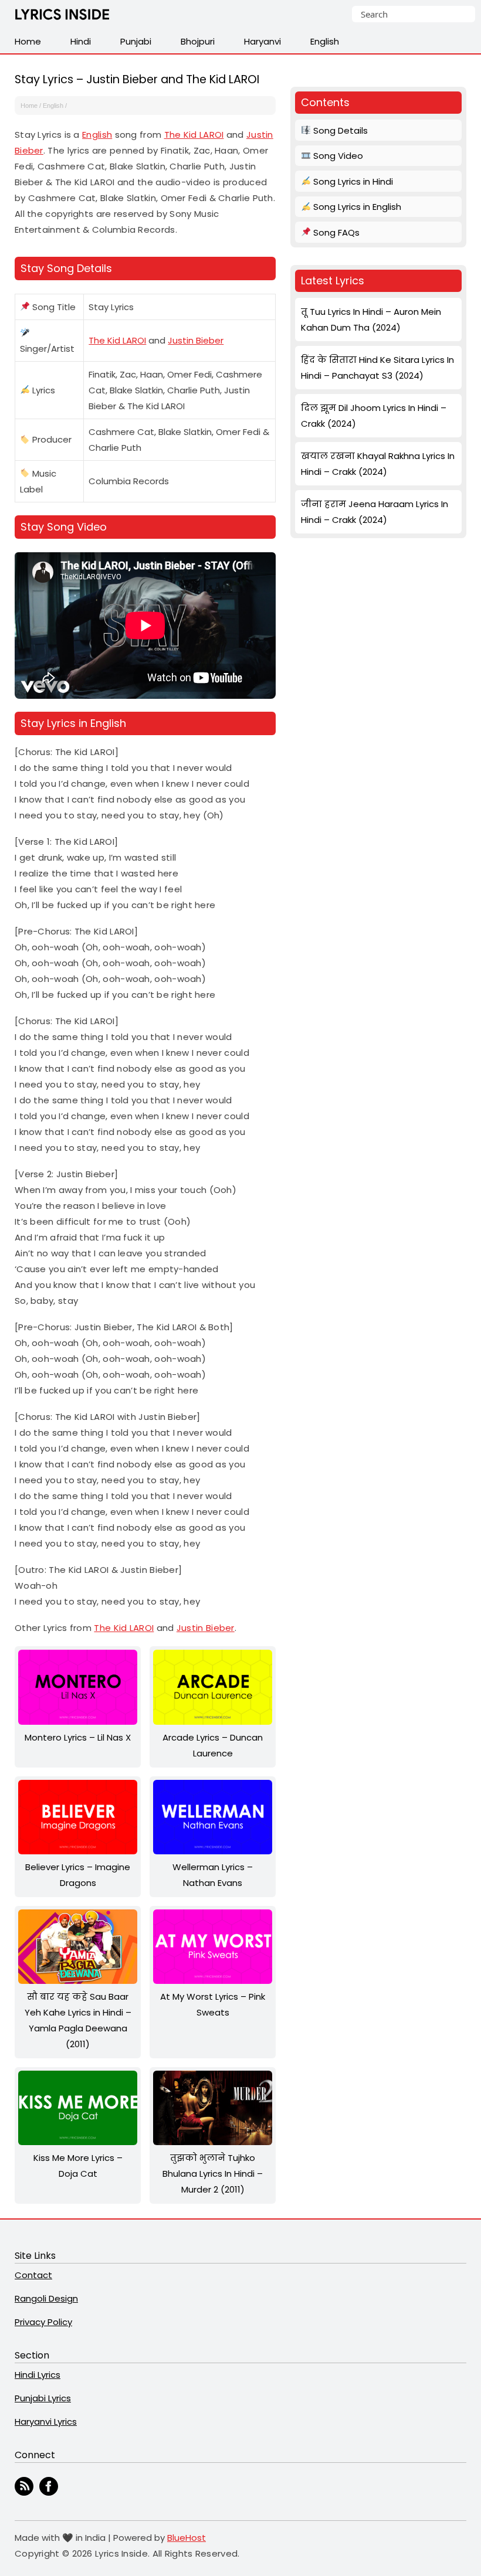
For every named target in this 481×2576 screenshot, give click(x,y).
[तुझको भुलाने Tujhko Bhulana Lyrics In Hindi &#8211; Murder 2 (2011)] (213, 2142)
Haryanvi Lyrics (46, 2422)
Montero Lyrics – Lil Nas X (78, 1737)
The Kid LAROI (194, 135)
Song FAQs (335, 232)
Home (29, 106)
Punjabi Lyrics (43, 2398)
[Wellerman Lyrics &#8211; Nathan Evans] (213, 1851)
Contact (33, 2275)
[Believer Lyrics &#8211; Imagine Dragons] (78, 1851)
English (53, 106)
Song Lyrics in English (356, 207)
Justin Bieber (196, 340)
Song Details (339, 130)
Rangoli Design (46, 2298)
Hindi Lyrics (38, 2375)
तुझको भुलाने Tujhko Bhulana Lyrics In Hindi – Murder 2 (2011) (213, 2174)
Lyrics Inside (62, 17)
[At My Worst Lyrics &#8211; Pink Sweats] (213, 1981)
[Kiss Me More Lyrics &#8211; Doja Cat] (78, 2142)
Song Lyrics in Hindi (352, 181)
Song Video (337, 156)
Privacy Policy (43, 2322)
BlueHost (187, 2538)
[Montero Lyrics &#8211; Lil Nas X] (78, 1722)
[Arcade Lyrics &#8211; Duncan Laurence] (213, 1722)
